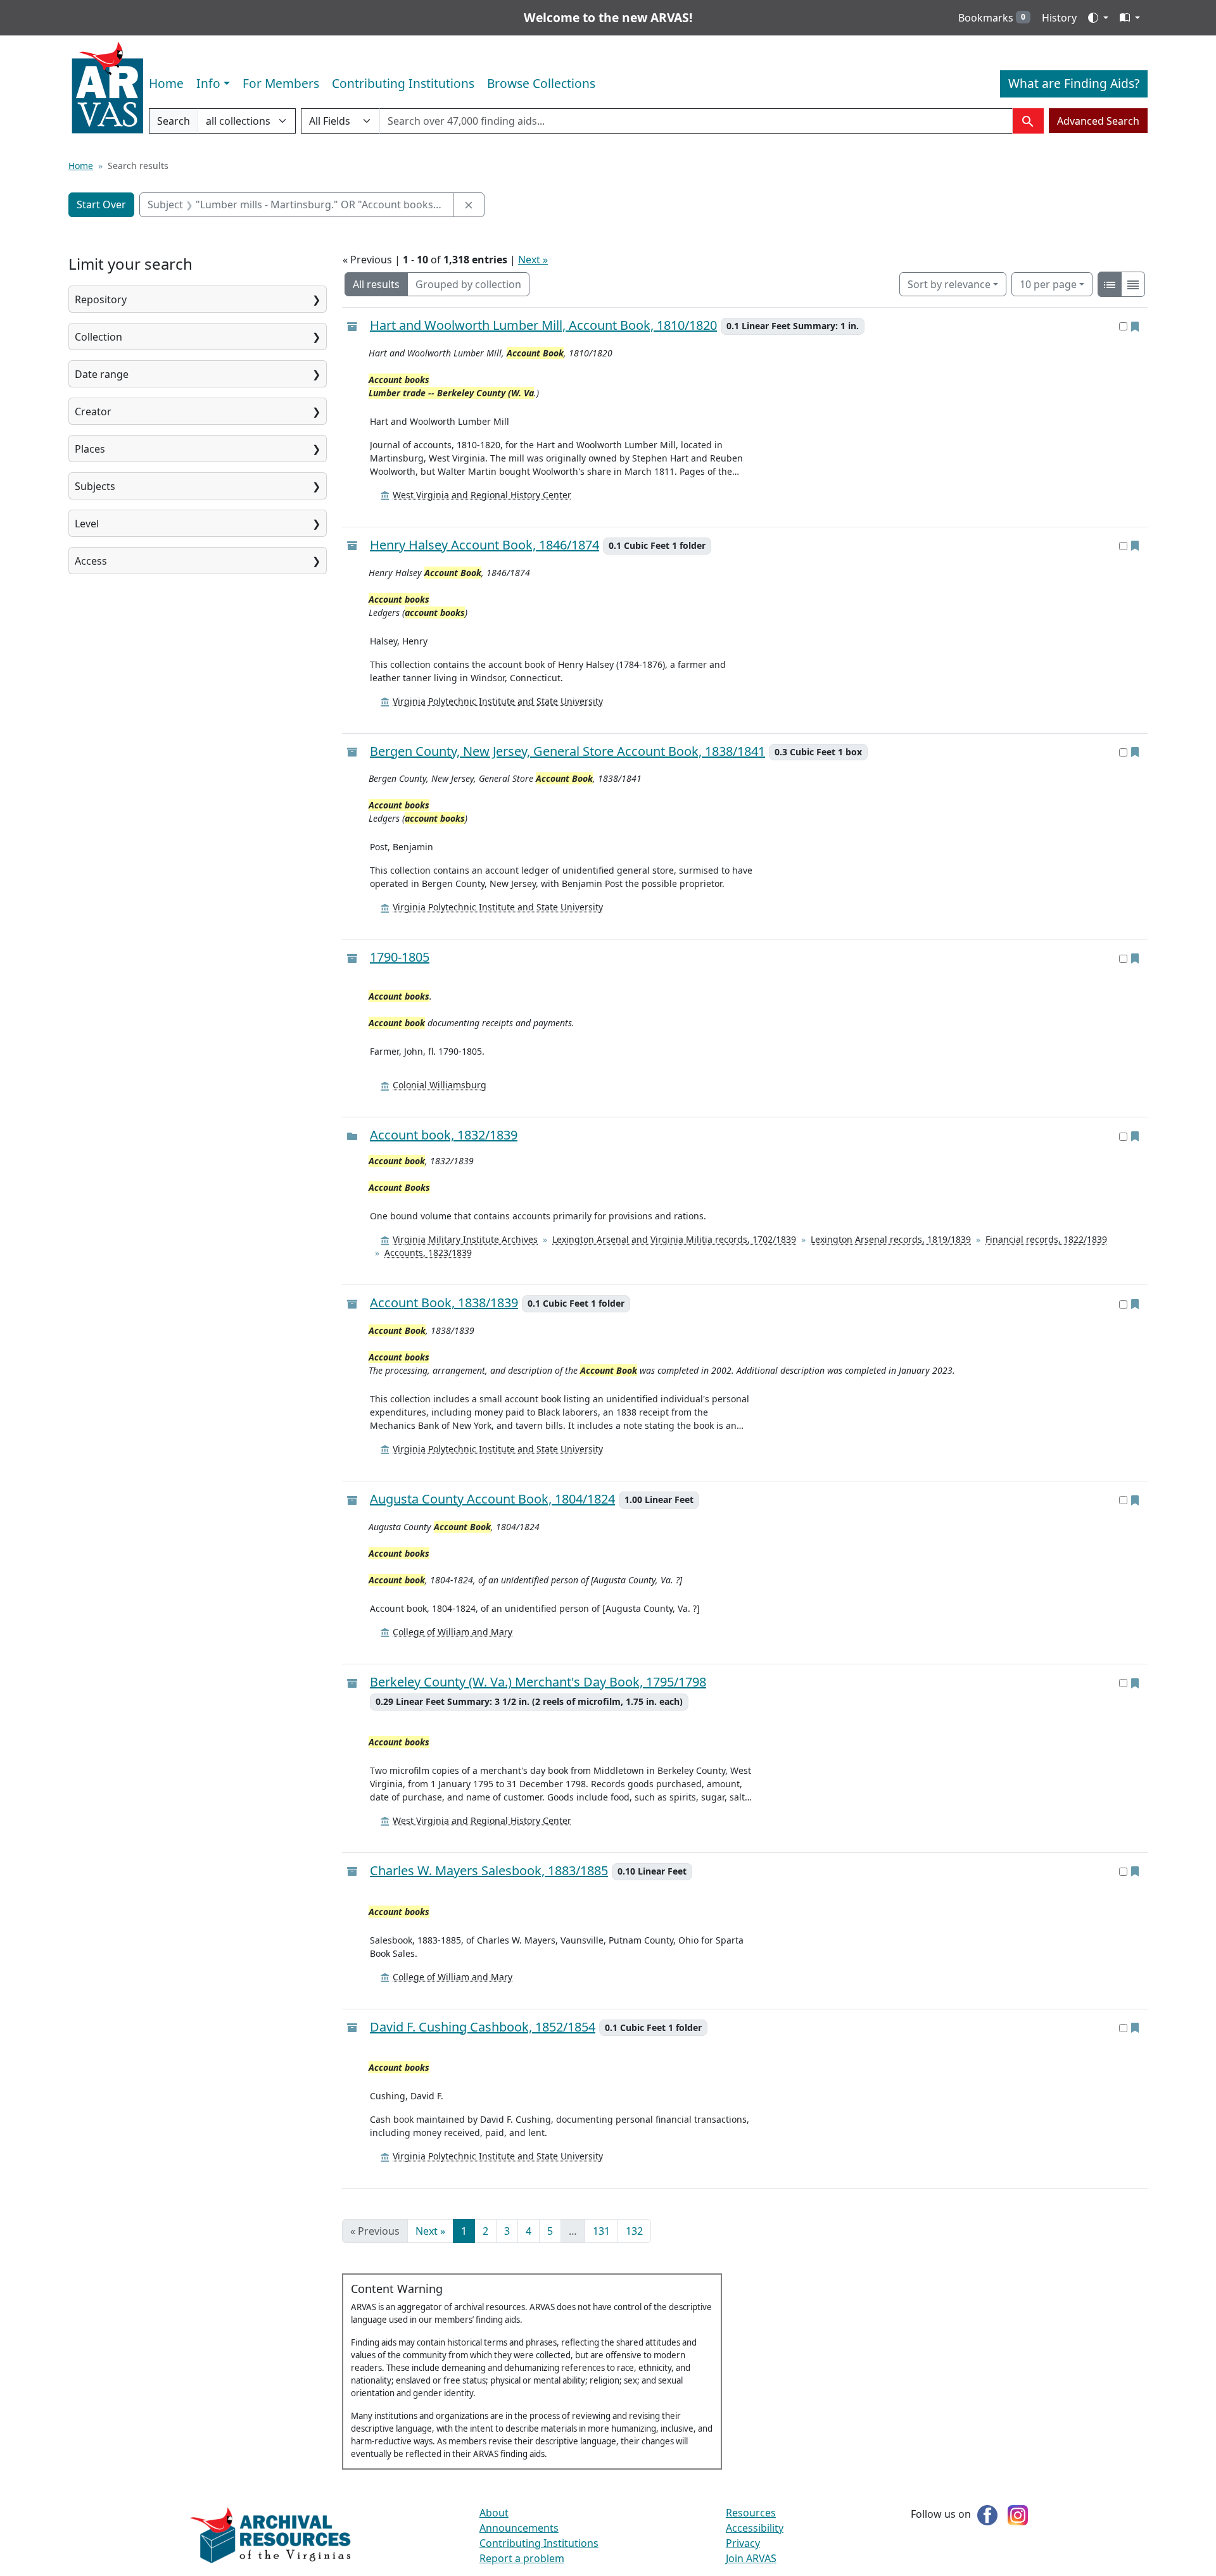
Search (173, 124)
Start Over (101, 204)
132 (634, 2231)
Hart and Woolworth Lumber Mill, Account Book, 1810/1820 (543, 326)
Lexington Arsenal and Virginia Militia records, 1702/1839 (674, 1239)
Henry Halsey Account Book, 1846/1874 (484, 545)
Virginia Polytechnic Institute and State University (498, 701)
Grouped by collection (468, 284)
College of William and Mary (453, 1632)
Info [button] (208, 83)
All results (376, 284)
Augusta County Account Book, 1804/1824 (492, 1499)
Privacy (743, 2543)
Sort (949, 284)
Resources (751, 2513)
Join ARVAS (751, 2558)
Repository (101, 299)
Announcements (519, 2528)
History (1059, 18)
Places (90, 449)
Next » (533, 260)
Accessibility (755, 2528)
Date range (102, 374)
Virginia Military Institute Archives (465, 1239)
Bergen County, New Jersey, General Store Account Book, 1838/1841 (567, 752)
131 (601, 2231)
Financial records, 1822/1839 (1046, 1239)
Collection (98, 337)
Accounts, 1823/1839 (428, 1253)
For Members (281, 83)
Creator (93, 412)
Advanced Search (1098, 121)
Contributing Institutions (403, 83)
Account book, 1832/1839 (444, 1135)
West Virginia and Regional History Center (482, 495)
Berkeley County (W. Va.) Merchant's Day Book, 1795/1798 (538, 1682)
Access (91, 561)
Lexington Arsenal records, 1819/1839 (891, 1239)
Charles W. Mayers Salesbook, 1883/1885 (489, 1871)
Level (87, 524)
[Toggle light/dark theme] (1098, 18)
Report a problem (522, 2558)
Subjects (95, 486)
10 (1048, 284)
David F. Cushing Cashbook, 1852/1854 (483, 2027)
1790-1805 (400, 957)
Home (166, 83)
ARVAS (107, 88)
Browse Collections (541, 83)
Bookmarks (992, 18)
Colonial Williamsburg (440, 1085)
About (494, 2513)
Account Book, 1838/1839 (444, 1303)
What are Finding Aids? (1074, 83)
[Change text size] (1130, 18)
